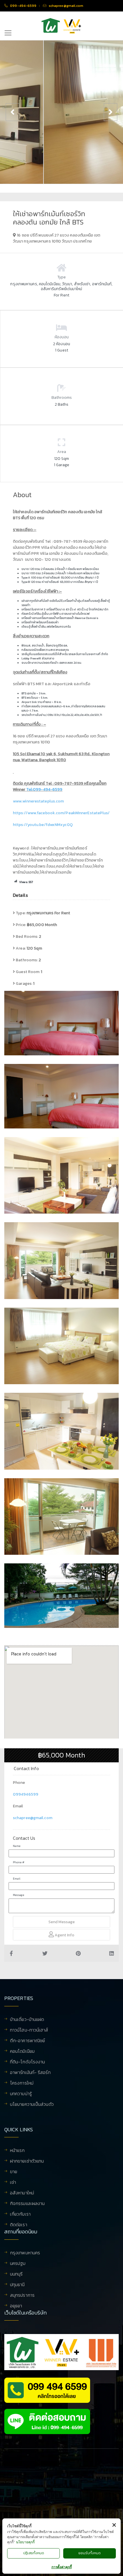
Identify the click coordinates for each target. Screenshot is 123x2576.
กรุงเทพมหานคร (25, 2253)
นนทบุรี (16, 2274)
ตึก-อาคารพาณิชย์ (27, 2041)
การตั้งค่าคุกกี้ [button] (62, 2567)
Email (17, 1879)
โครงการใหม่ (22, 2083)
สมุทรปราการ (22, 2296)
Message (18, 1895)
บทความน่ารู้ (21, 2094)
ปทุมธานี (17, 2285)
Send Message (61, 1922)
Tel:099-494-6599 (44, 789)
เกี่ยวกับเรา (20, 2214)
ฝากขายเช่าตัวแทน (27, 2161)
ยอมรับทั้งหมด (90, 2553)
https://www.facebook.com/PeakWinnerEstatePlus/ (61, 813)
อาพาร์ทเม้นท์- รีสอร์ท (30, 2073)
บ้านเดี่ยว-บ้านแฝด (27, 2020)
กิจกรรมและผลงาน (27, 2204)
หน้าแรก (17, 2151)
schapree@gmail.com (33, 1818)
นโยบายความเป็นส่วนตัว (32, 2104)
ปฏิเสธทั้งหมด (34, 2553)
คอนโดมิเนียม (22, 2052)
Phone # (19, 1862)
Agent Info (64, 1935)
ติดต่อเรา (19, 2225)
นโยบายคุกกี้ (25, 2542)
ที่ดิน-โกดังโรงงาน (27, 2062)
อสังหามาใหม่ (22, 2193)
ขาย (14, 2172)
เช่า (13, 2183)
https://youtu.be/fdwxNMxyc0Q (43, 825)
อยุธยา (16, 2306)
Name (17, 1846)
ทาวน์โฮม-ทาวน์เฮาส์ (29, 2030)
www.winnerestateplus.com (38, 801)
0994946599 (26, 1794)
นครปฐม (18, 2264)
